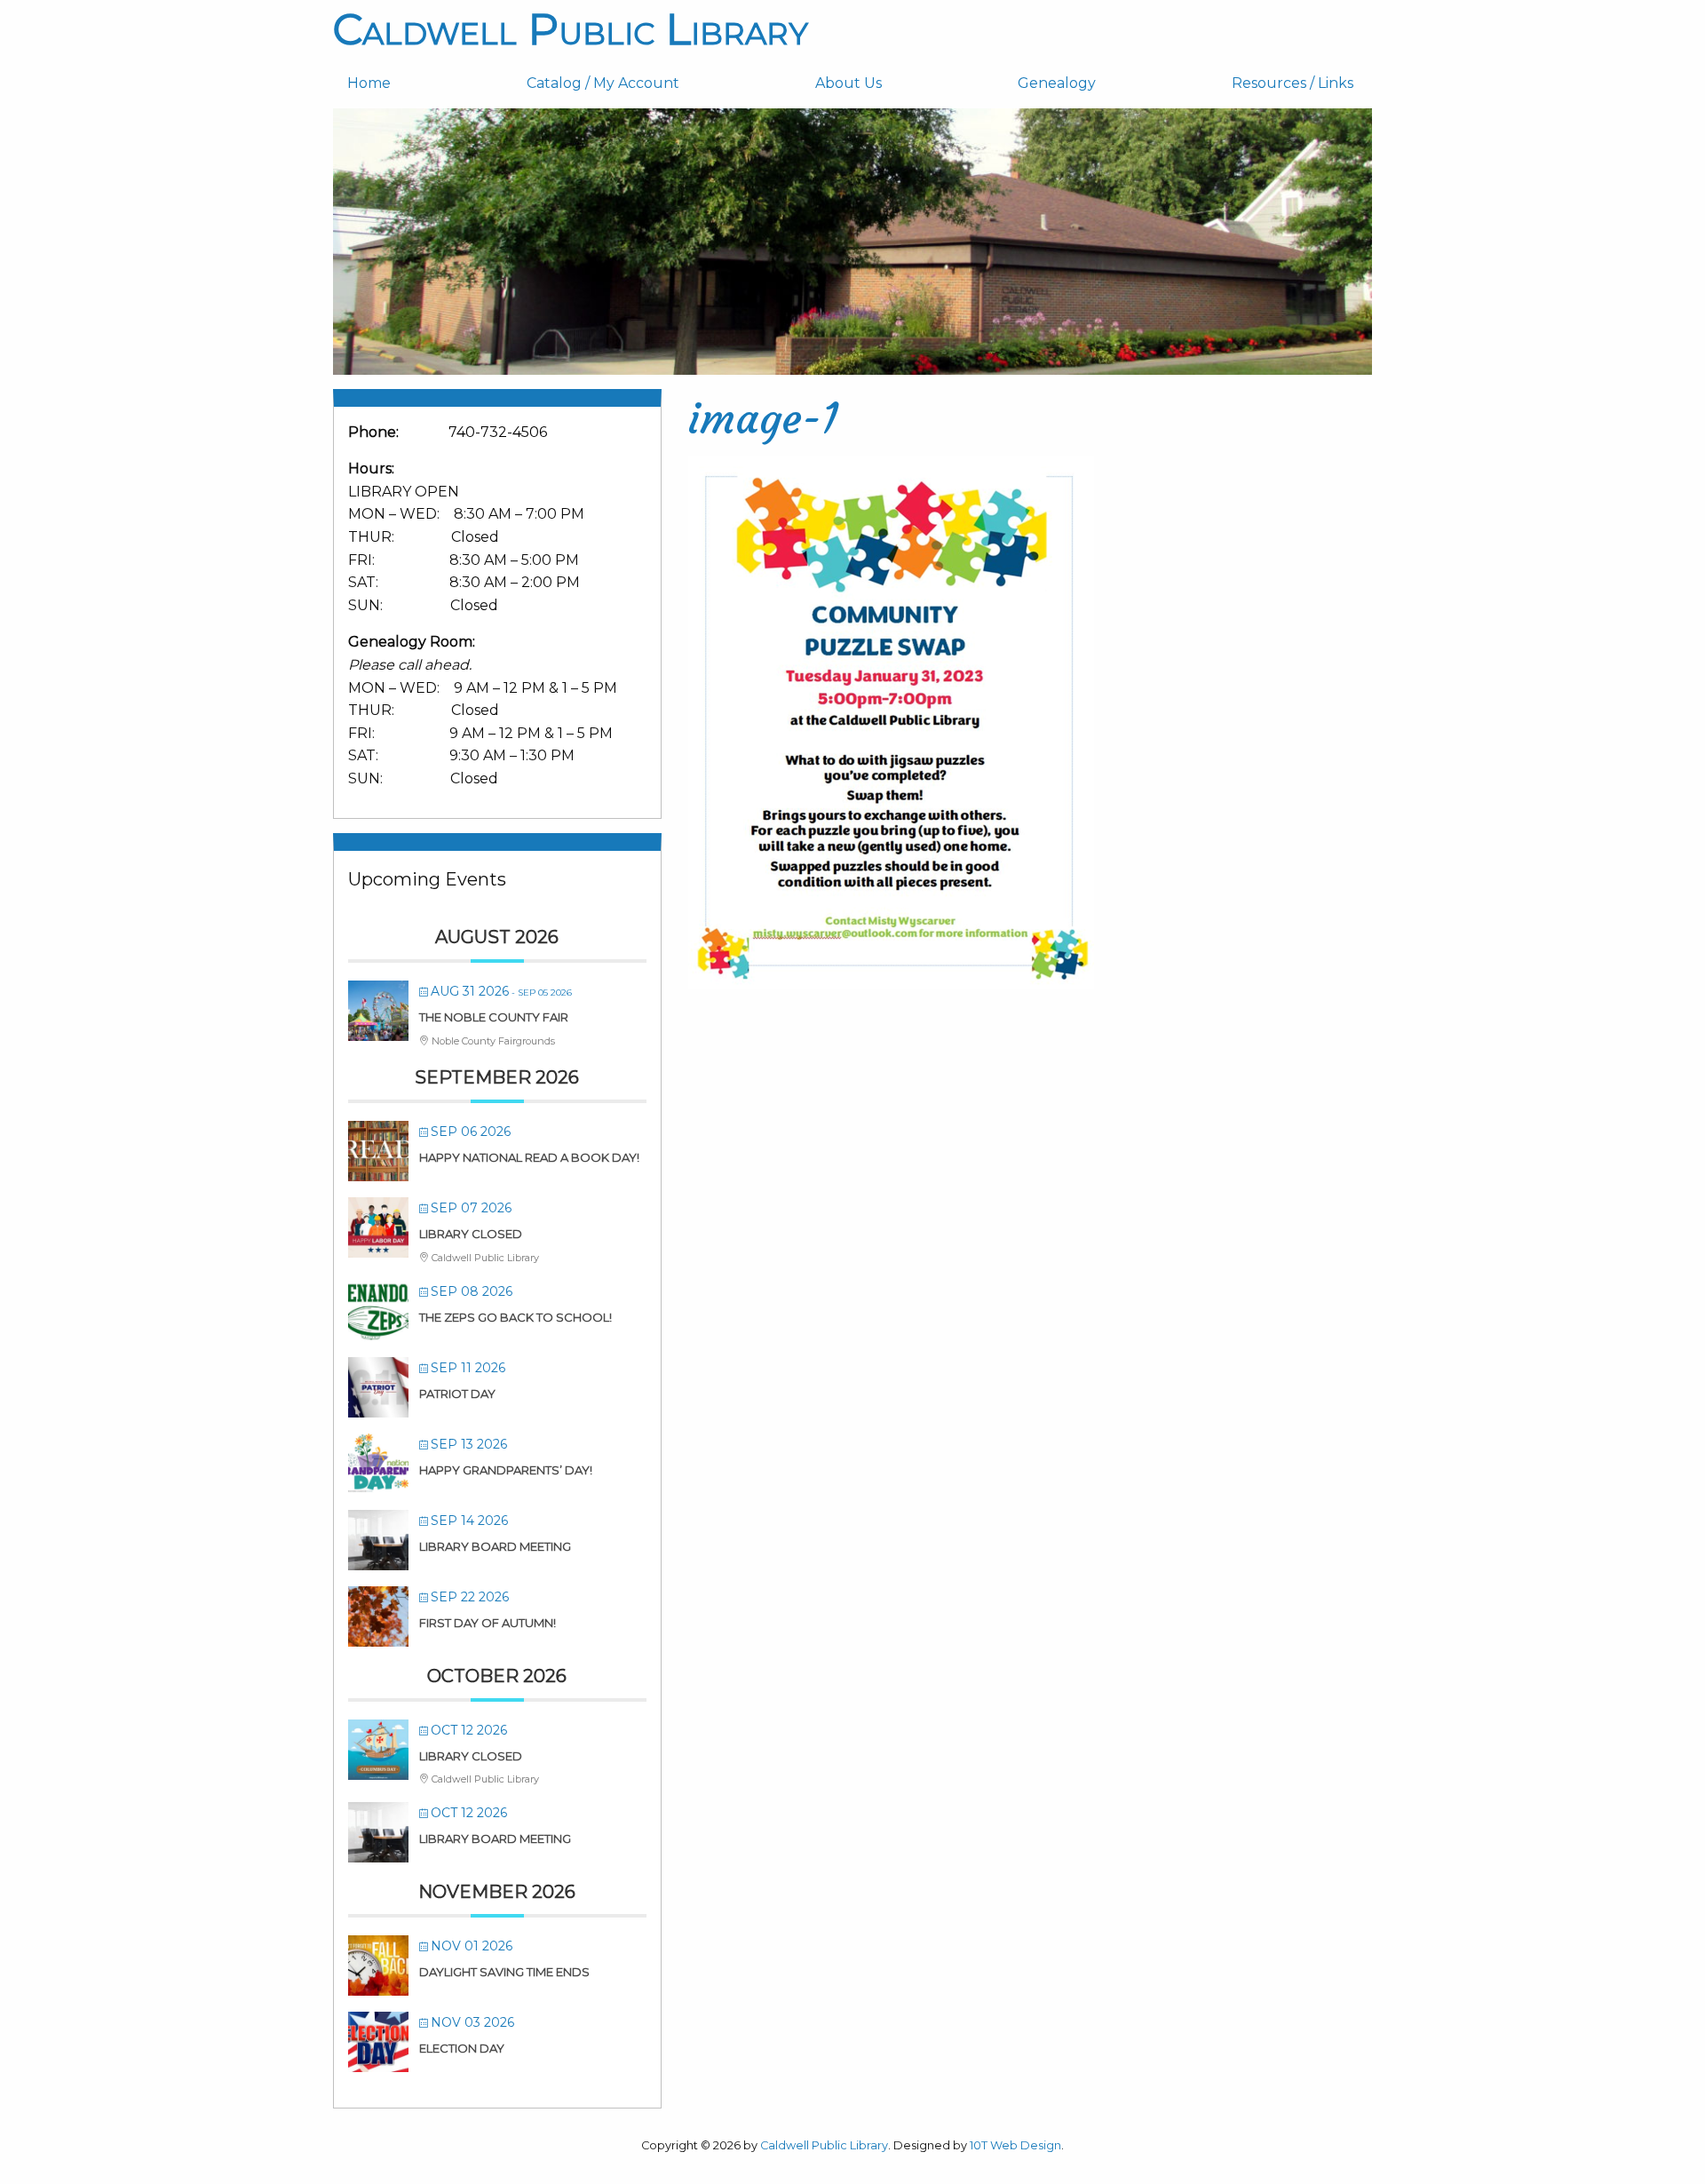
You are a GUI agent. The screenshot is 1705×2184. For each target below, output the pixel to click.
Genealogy (1057, 83)
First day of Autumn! (488, 1623)
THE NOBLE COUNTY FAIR (494, 1017)
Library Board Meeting (495, 1546)
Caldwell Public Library (571, 29)
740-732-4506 (498, 432)
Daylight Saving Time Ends (504, 1972)
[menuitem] (423, 83)
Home (369, 83)
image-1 (764, 418)
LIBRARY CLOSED (471, 1234)
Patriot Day (457, 1394)
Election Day (462, 2048)
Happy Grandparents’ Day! (506, 1470)
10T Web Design (1015, 2145)
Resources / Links (1293, 83)
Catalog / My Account (603, 83)
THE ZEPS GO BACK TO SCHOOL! (515, 1317)
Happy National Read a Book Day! (529, 1157)
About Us (849, 83)
